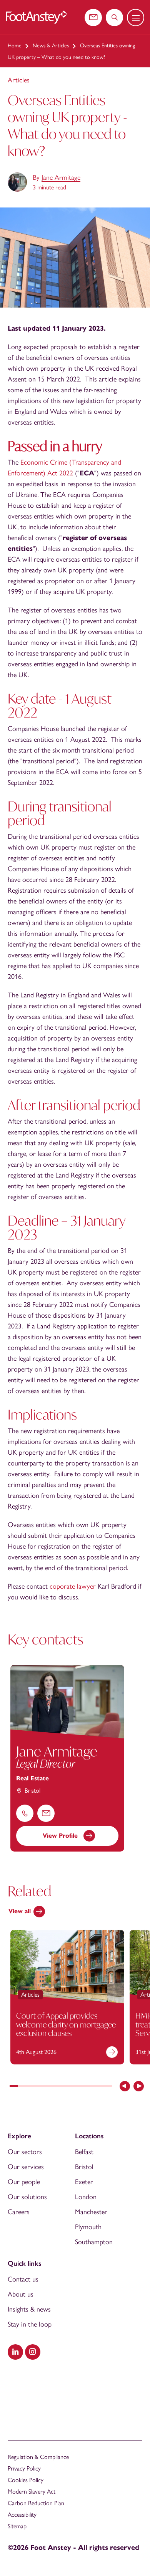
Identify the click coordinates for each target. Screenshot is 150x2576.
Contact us (23, 2279)
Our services (26, 2167)
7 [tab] (65, 2087)
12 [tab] (108, 2087)
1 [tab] (14, 2087)
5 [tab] (48, 2087)
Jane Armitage (61, 177)
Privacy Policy (24, 2468)
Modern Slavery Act (32, 2492)
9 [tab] (82, 2087)
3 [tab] (31, 2087)
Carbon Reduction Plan (36, 2503)
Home (15, 46)
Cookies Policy (26, 2480)
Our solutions (27, 2197)
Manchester (91, 2212)
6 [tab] (57, 2087)
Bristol (84, 2167)
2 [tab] (22, 2087)
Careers (19, 2212)
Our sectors (25, 2152)
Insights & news (29, 2309)
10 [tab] (90, 2087)
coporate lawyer (73, 1586)
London (86, 2197)
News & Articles (51, 46)
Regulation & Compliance (38, 2457)
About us (21, 2294)
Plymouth (88, 2227)
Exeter (84, 2182)
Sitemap (17, 2526)
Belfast (84, 2152)
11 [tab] (99, 2087)
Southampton (94, 2242)
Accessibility (22, 2515)
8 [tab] (73, 2087)
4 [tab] (40, 2087)
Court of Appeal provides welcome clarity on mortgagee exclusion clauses (66, 2024)
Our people (24, 2182)
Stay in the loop (30, 2324)
